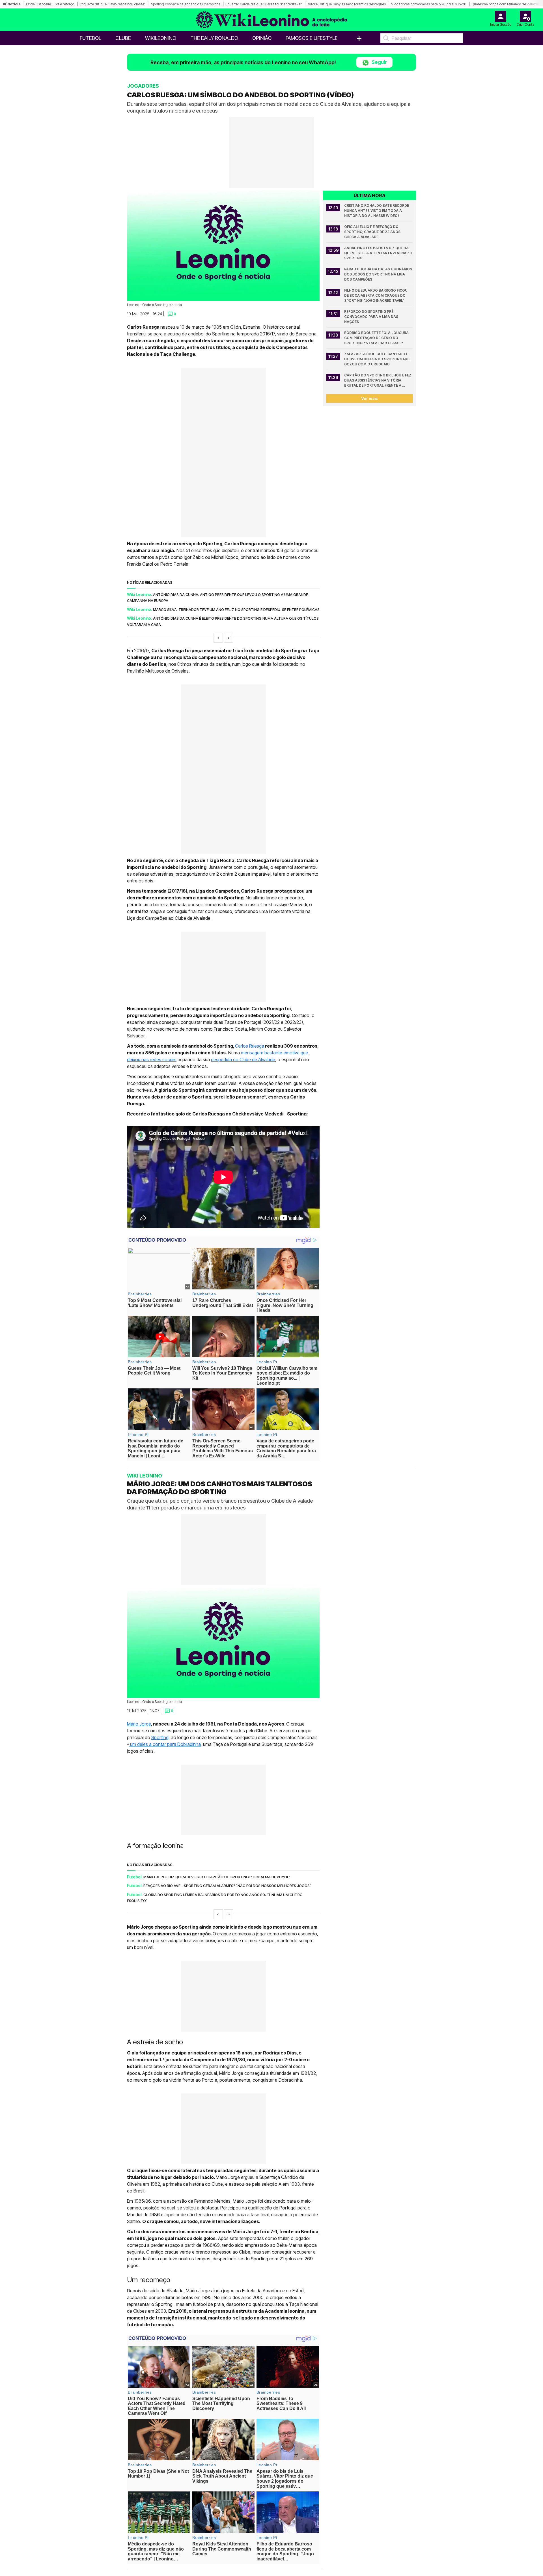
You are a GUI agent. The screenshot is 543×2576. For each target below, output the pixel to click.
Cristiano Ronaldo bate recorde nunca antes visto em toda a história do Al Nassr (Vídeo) (377, 211)
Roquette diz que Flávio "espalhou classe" (113, 4)
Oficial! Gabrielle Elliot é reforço (50, 4)
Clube (123, 38)
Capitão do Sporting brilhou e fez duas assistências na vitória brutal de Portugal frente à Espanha (378, 381)
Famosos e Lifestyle (312, 38)
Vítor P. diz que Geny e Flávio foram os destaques (347, 4)
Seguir (379, 62)
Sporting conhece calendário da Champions (186, 4)
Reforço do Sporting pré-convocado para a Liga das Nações (372, 317)
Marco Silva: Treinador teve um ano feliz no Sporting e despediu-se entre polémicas (236, 609)
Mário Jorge (139, 1724)
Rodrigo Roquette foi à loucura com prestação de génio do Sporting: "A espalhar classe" (377, 338)
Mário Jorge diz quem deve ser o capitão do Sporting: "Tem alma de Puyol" (217, 1877)
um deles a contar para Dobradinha (165, 1744)
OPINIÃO (262, 38)
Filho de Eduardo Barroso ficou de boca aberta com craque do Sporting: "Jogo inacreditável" (376, 295)
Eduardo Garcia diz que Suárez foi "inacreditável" (264, 4)
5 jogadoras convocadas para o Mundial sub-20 (429, 4)
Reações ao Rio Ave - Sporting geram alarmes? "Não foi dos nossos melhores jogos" (227, 1886)
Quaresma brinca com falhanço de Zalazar (505, 4)
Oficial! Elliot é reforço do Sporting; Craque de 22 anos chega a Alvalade (373, 232)
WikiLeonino (161, 38)
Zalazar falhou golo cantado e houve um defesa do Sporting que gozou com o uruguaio (378, 359)
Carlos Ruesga (250, 1046)
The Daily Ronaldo (214, 38)
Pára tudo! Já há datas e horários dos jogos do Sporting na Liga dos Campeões (378, 274)
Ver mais (369, 398)
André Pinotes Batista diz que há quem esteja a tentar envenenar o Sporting (378, 253)
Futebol (90, 38)
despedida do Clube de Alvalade (243, 1059)
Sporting (160, 1737)
